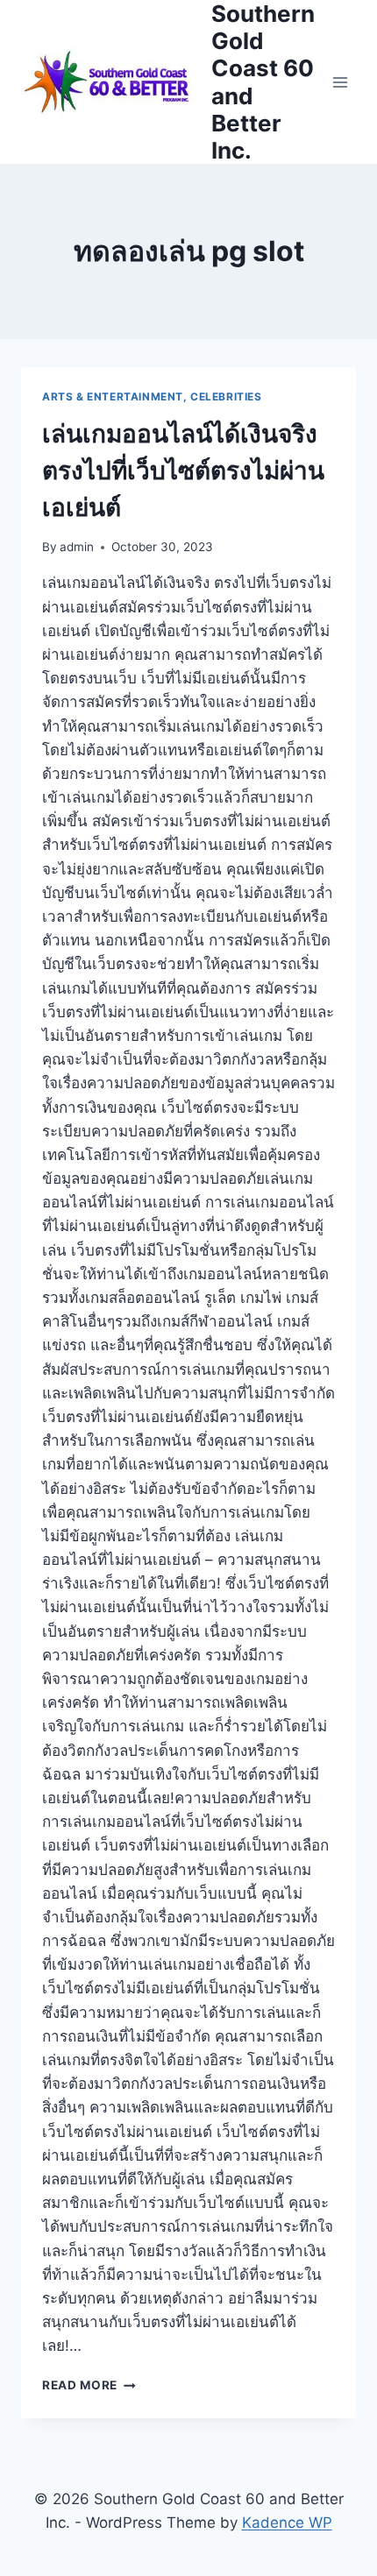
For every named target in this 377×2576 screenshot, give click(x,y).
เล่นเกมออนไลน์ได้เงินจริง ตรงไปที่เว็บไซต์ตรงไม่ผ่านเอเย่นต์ (183, 471)
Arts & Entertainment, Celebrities (152, 396)
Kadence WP (287, 2523)
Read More (89, 2385)
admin (77, 547)
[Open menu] (340, 82)
